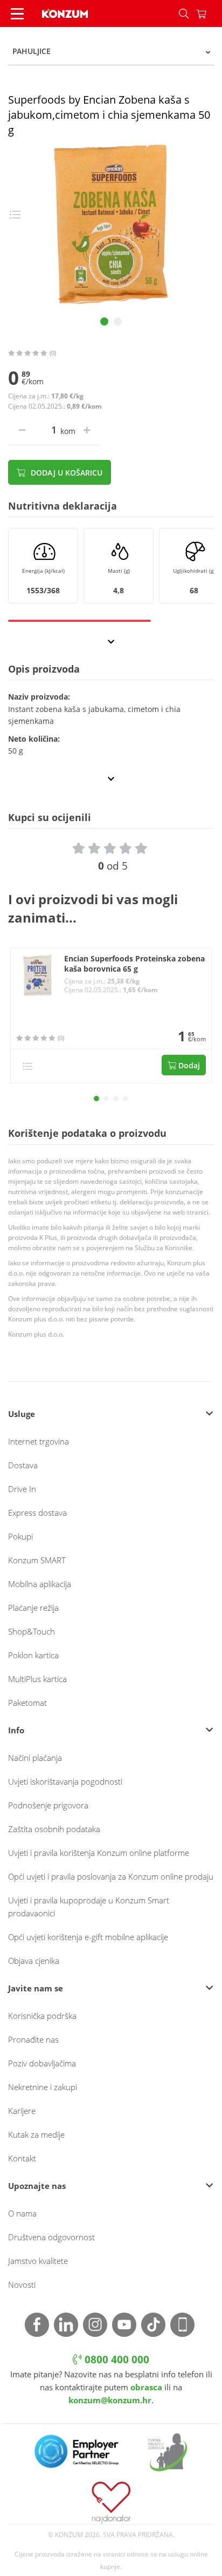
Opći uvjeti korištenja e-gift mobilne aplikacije (88, 1937)
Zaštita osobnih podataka (54, 1829)
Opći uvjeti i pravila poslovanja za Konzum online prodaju (111, 1876)
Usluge (22, 1414)
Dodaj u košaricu (65, 473)
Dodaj (188, 1065)
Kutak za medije (36, 2134)
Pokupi (20, 1536)
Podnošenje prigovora (48, 1805)
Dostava (23, 1465)
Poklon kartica (33, 1655)
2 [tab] (118, 321)
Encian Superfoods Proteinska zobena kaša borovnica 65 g (134, 964)
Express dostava (37, 1513)
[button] (96, 1099)
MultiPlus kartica (37, 1679)
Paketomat (27, 1703)
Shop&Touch (32, 1631)
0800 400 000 (116, 2360)
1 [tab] (104, 321)
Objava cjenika (34, 1961)
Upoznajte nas (37, 2186)
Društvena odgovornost (51, 2237)
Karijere (22, 2111)
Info (16, 1730)
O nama (22, 2213)
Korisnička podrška (42, 2016)
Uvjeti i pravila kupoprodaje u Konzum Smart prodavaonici (89, 1907)
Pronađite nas (33, 2039)
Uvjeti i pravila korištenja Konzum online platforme (99, 1853)
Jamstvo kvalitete (38, 2261)
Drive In (22, 1489)
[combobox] (111, 51)
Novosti (22, 2284)
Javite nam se (36, 1988)
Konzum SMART (37, 1560)
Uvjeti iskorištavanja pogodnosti (65, 1781)
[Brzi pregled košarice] (209, 13)
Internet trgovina (39, 1441)
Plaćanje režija (33, 1608)
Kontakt (22, 2158)
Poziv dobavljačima (42, 2063)
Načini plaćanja (35, 1758)
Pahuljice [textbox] (32, 51)
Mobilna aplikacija (40, 1584)
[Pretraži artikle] (184, 13)
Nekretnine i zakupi (43, 2087)
